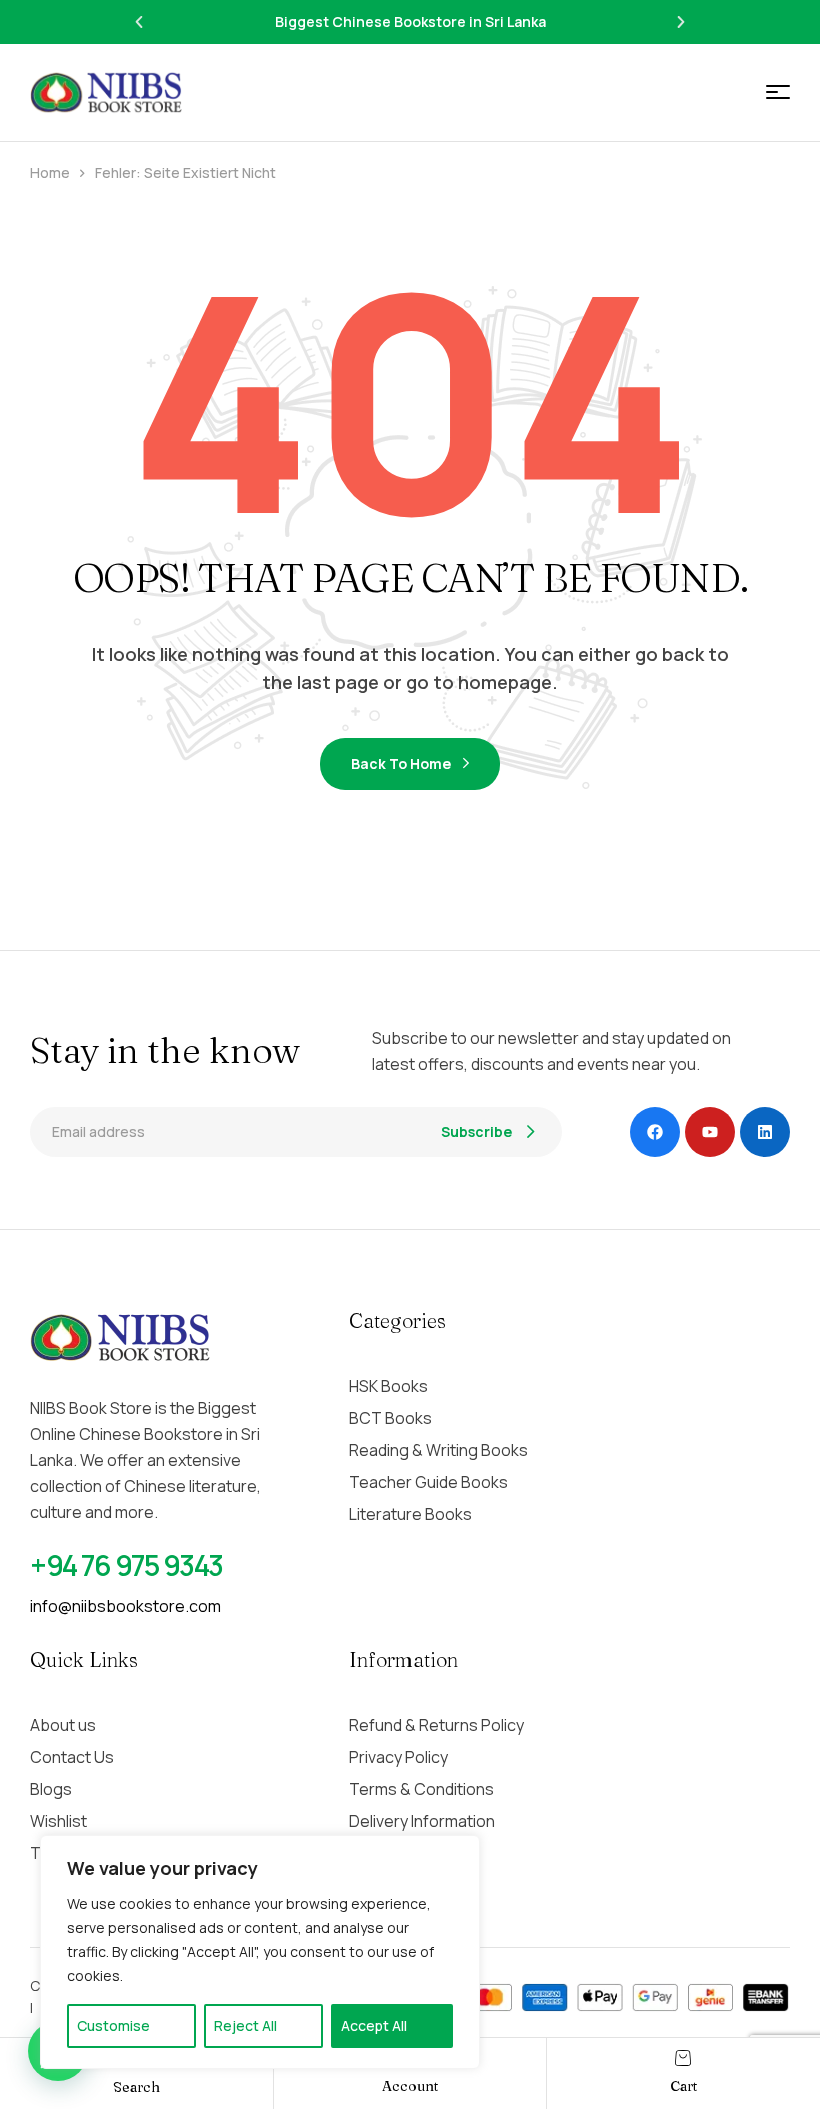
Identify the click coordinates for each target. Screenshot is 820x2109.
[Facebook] (655, 1132)
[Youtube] (710, 1132)
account (410, 2086)
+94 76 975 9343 (126, 1565)
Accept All (374, 2025)
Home (50, 172)
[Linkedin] (765, 1132)
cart (683, 2086)
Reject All (245, 2025)
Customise (113, 2025)
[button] (139, 22)
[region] (260, 1952)
